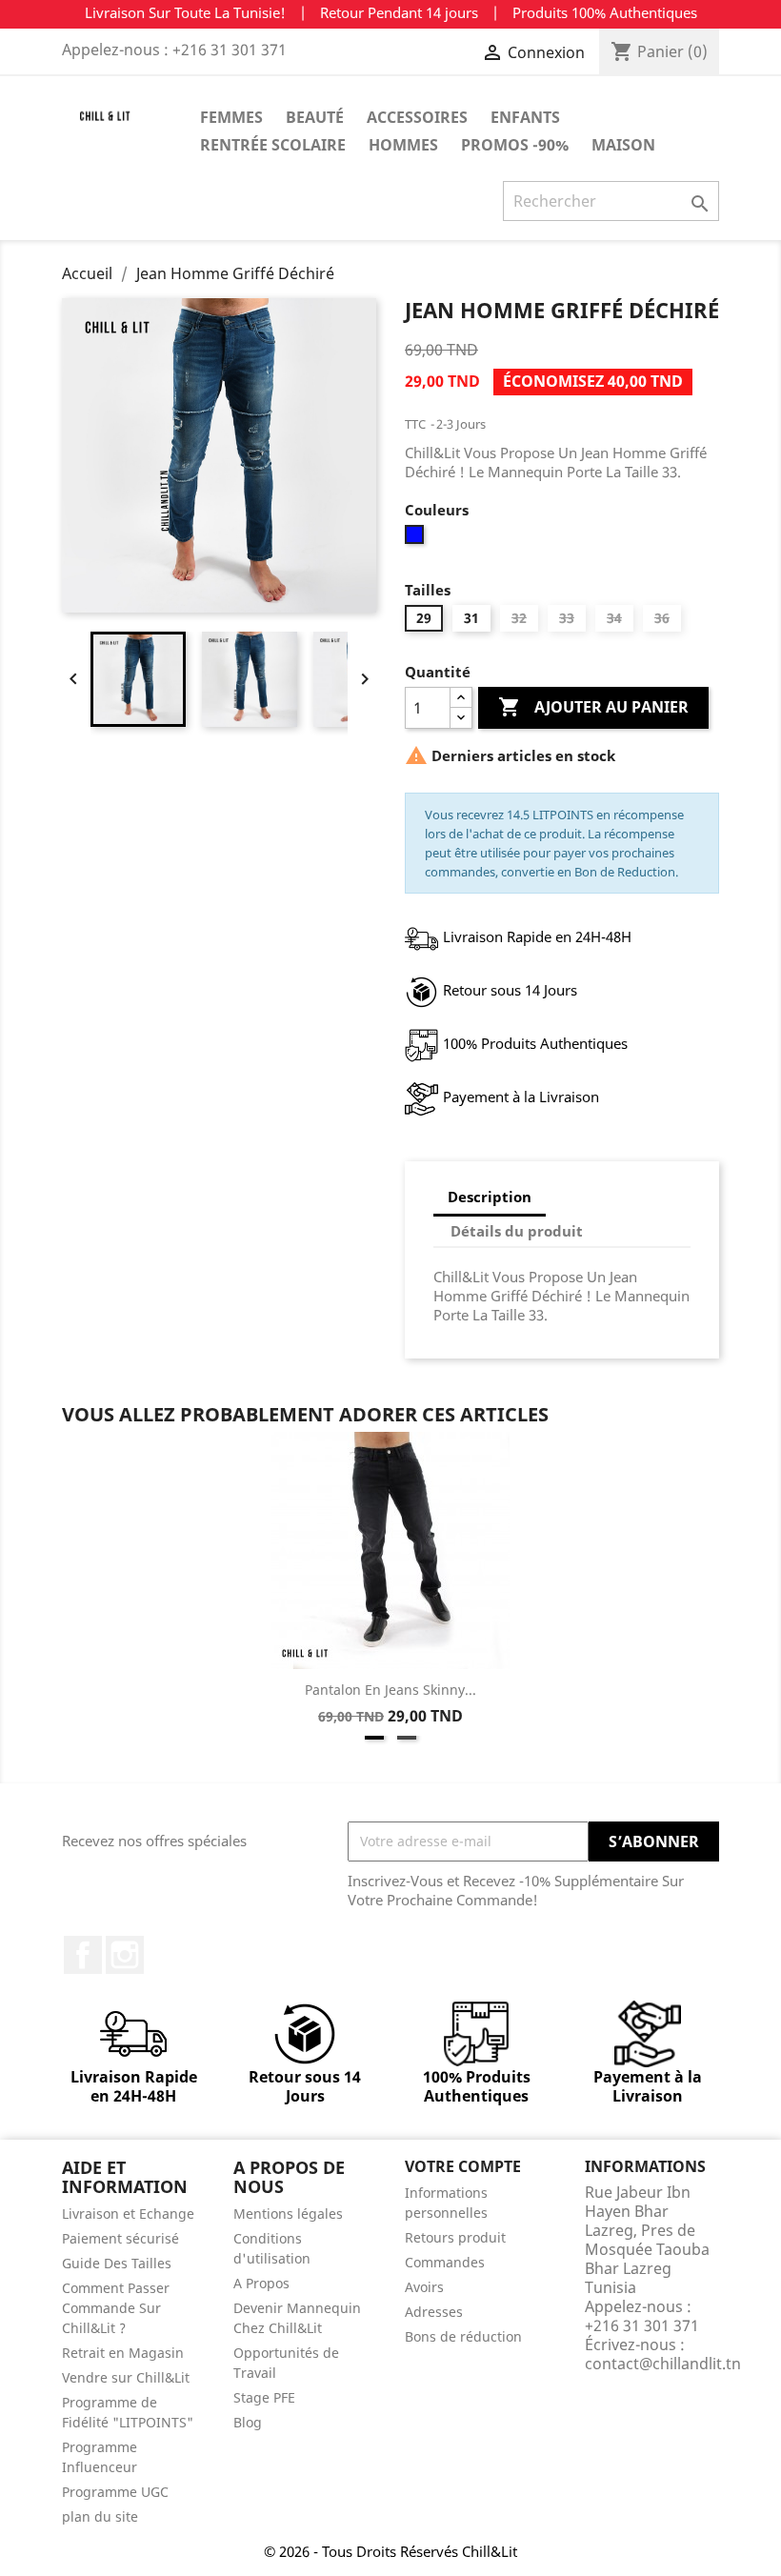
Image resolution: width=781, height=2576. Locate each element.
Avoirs (424, 2287)
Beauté (315, 117)
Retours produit (455, 2237)
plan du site (100, 2516)
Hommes (403, 145)
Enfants (525, 117)
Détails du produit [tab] (517, 1231)
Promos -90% (515, 145)
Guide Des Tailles (117, 2263)
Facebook (83, 1955)
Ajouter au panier (593, 707)
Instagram (125, 1955)
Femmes (231, 117)
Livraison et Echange (128, 2214)
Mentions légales (288, 2214)
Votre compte (463, 2166)
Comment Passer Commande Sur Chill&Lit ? (116, 2308)
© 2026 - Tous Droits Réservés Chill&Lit (390, 2551)
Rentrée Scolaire (273, 145)
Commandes (445, 2262)
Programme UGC (115, 2492)
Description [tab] (490, 1197)
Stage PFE (264, 2397)
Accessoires (417, 117)
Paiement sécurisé (120, 2238)
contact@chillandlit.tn (663, 2364)
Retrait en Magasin (123, 2353)
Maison (623, 145)
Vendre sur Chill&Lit (126, 2377)
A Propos (261, 2283)
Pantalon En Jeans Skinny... (390, 1690)
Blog (248, 2422)
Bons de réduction (463, 2336)
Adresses (434, 2312)
